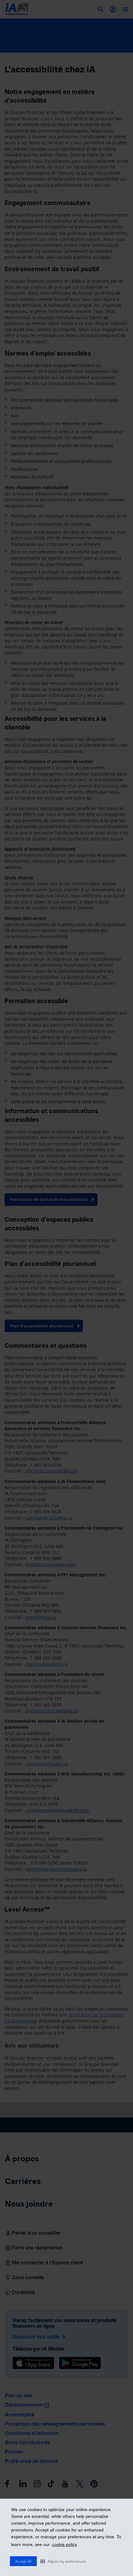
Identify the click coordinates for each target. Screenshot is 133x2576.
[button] (63, 2561)
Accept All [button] (23, 2561)
